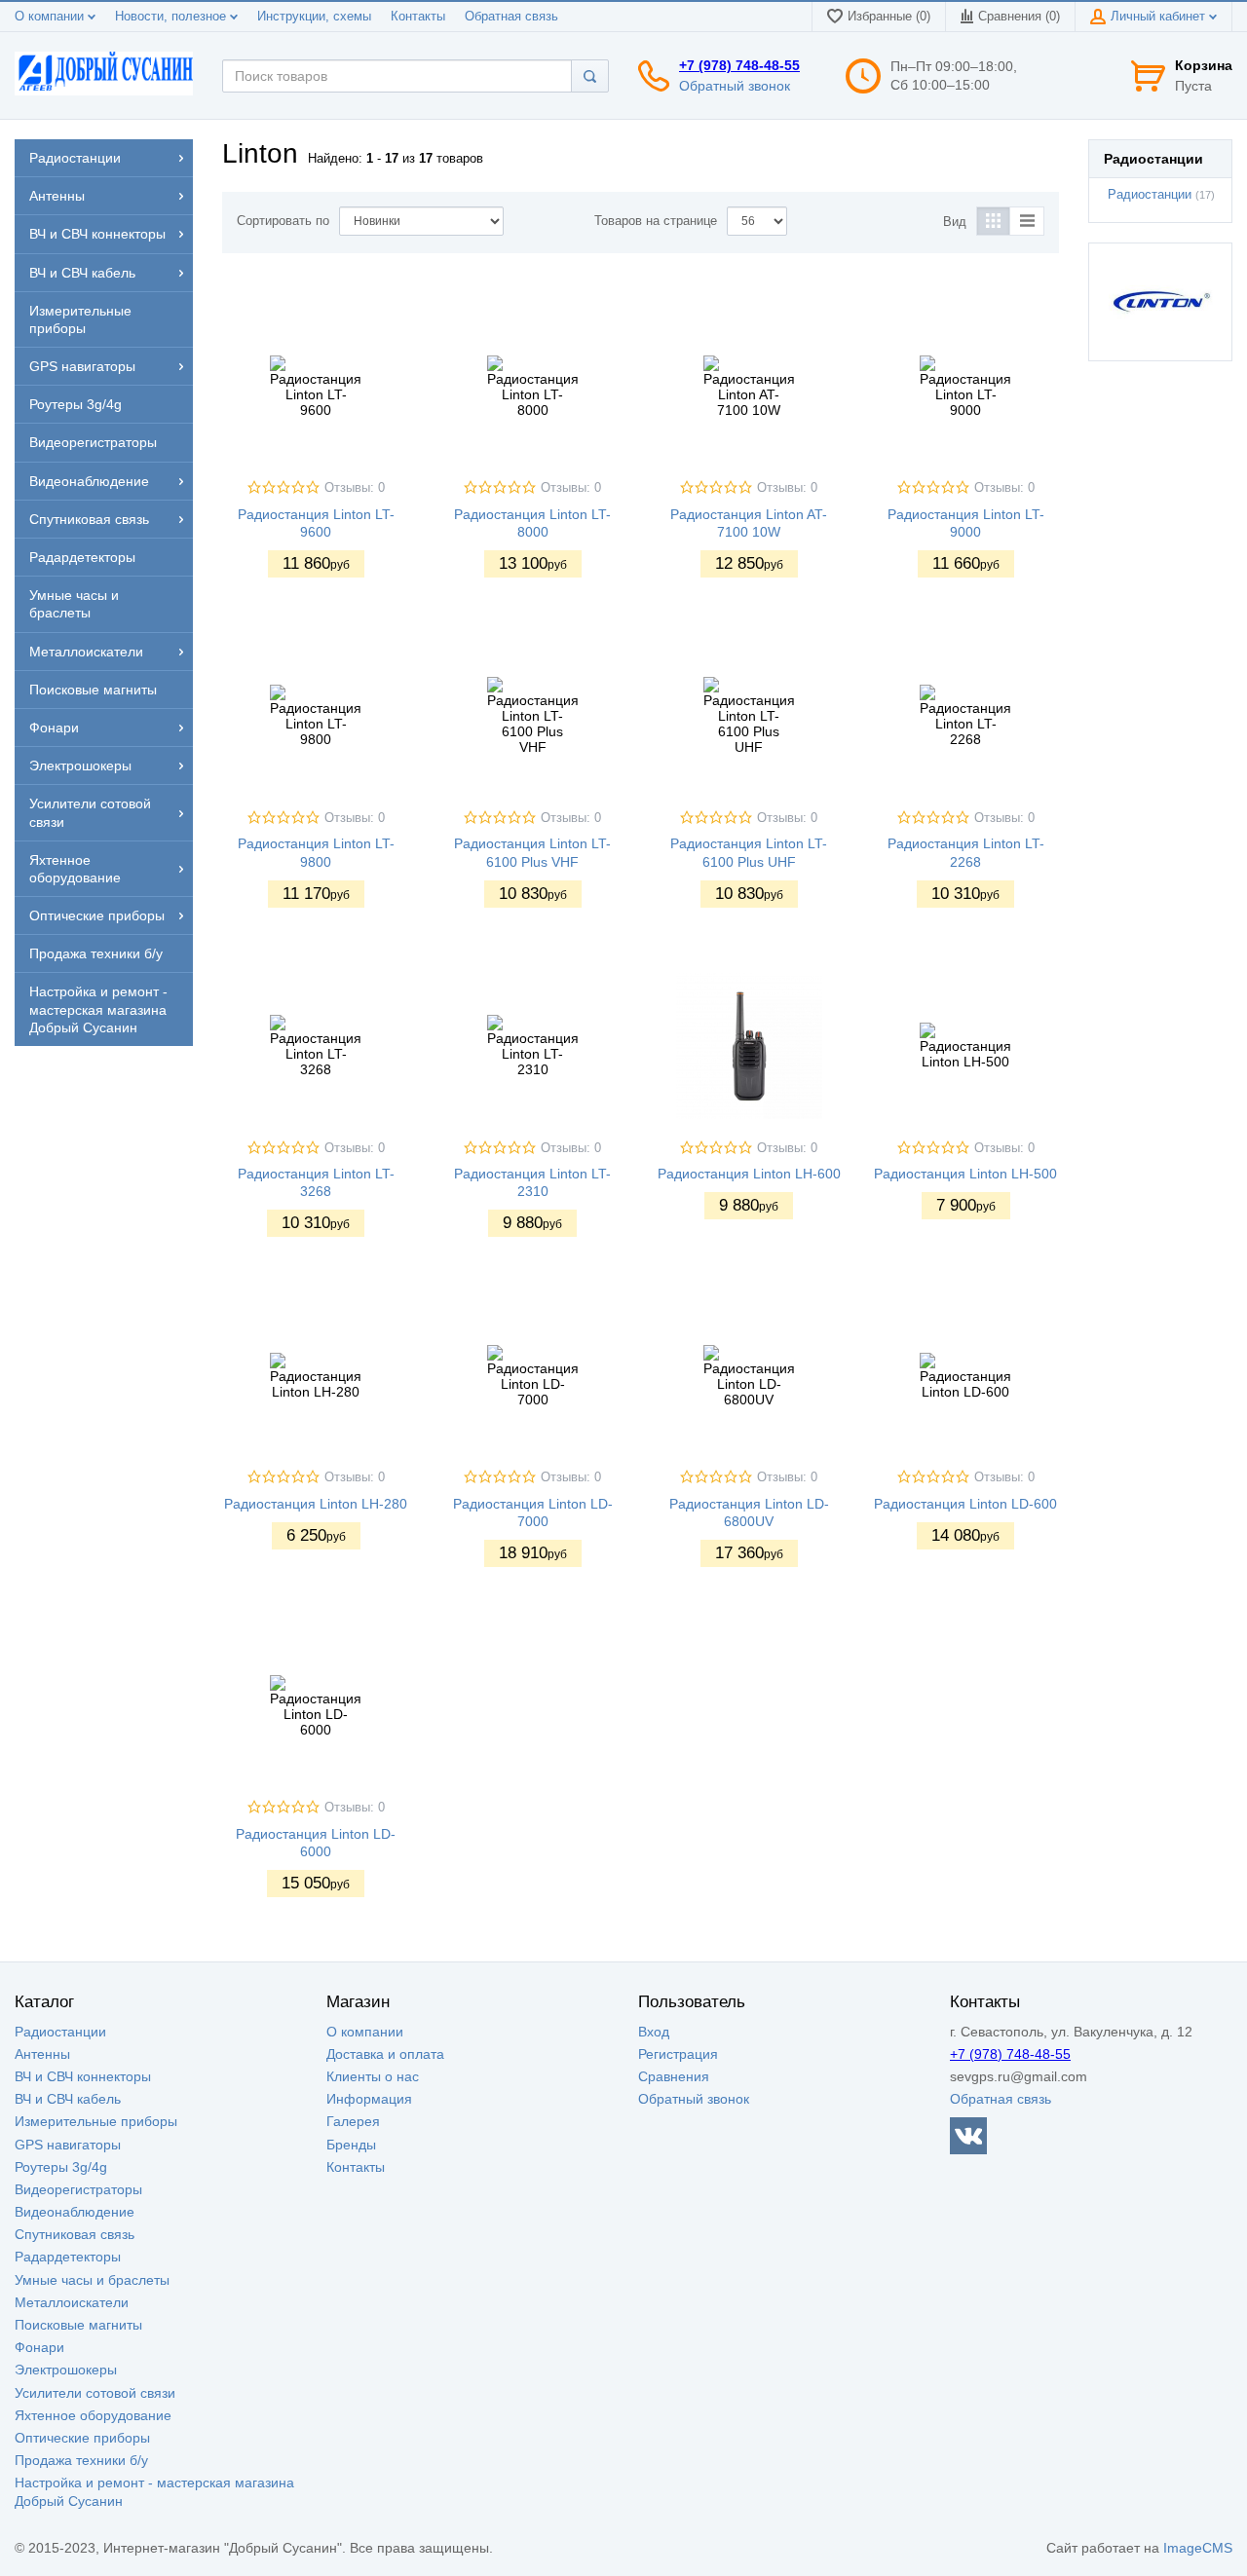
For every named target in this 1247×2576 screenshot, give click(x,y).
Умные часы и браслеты (92, 2280)
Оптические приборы (82, 2438)
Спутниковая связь (75, 2234)
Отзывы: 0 (355, 488)
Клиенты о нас (373, 2076)
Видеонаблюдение (75, 2212)
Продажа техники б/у (81, 2460)
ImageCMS (1198, 2548)
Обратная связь (511, 17)
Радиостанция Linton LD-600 (965, 1504)
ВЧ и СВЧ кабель (68, 2099)
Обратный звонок (735, 86)
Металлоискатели (72, 2302)
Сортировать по (283, 221)
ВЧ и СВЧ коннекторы (83, 2076)
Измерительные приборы (96, 2121)
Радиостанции (1150, 195)
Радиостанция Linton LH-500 (965, 1174)
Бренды (351, 2145)
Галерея (353, 2121)
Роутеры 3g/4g (61, 2167)
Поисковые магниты (78, 2325)
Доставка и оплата (385, 2054)
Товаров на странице (656, 221)
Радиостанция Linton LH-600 (749, 1174)
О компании (51, 17)
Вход (654, 2032)
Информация (369, 2099)
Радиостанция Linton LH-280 (316, 1504)
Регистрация (678, 2054)
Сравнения (674, 2076)
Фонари (39, 2347)
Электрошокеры (66, 2370)
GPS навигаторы (68, 2145)
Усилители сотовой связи (95, 2393)
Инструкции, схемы (314, 17)
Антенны (42, 2054)
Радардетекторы (68, 2257)
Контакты (418, 17)
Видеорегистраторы (78, 2189)
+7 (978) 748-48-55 (739, 65)
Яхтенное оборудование (93, 2415)
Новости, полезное (172, 17)
